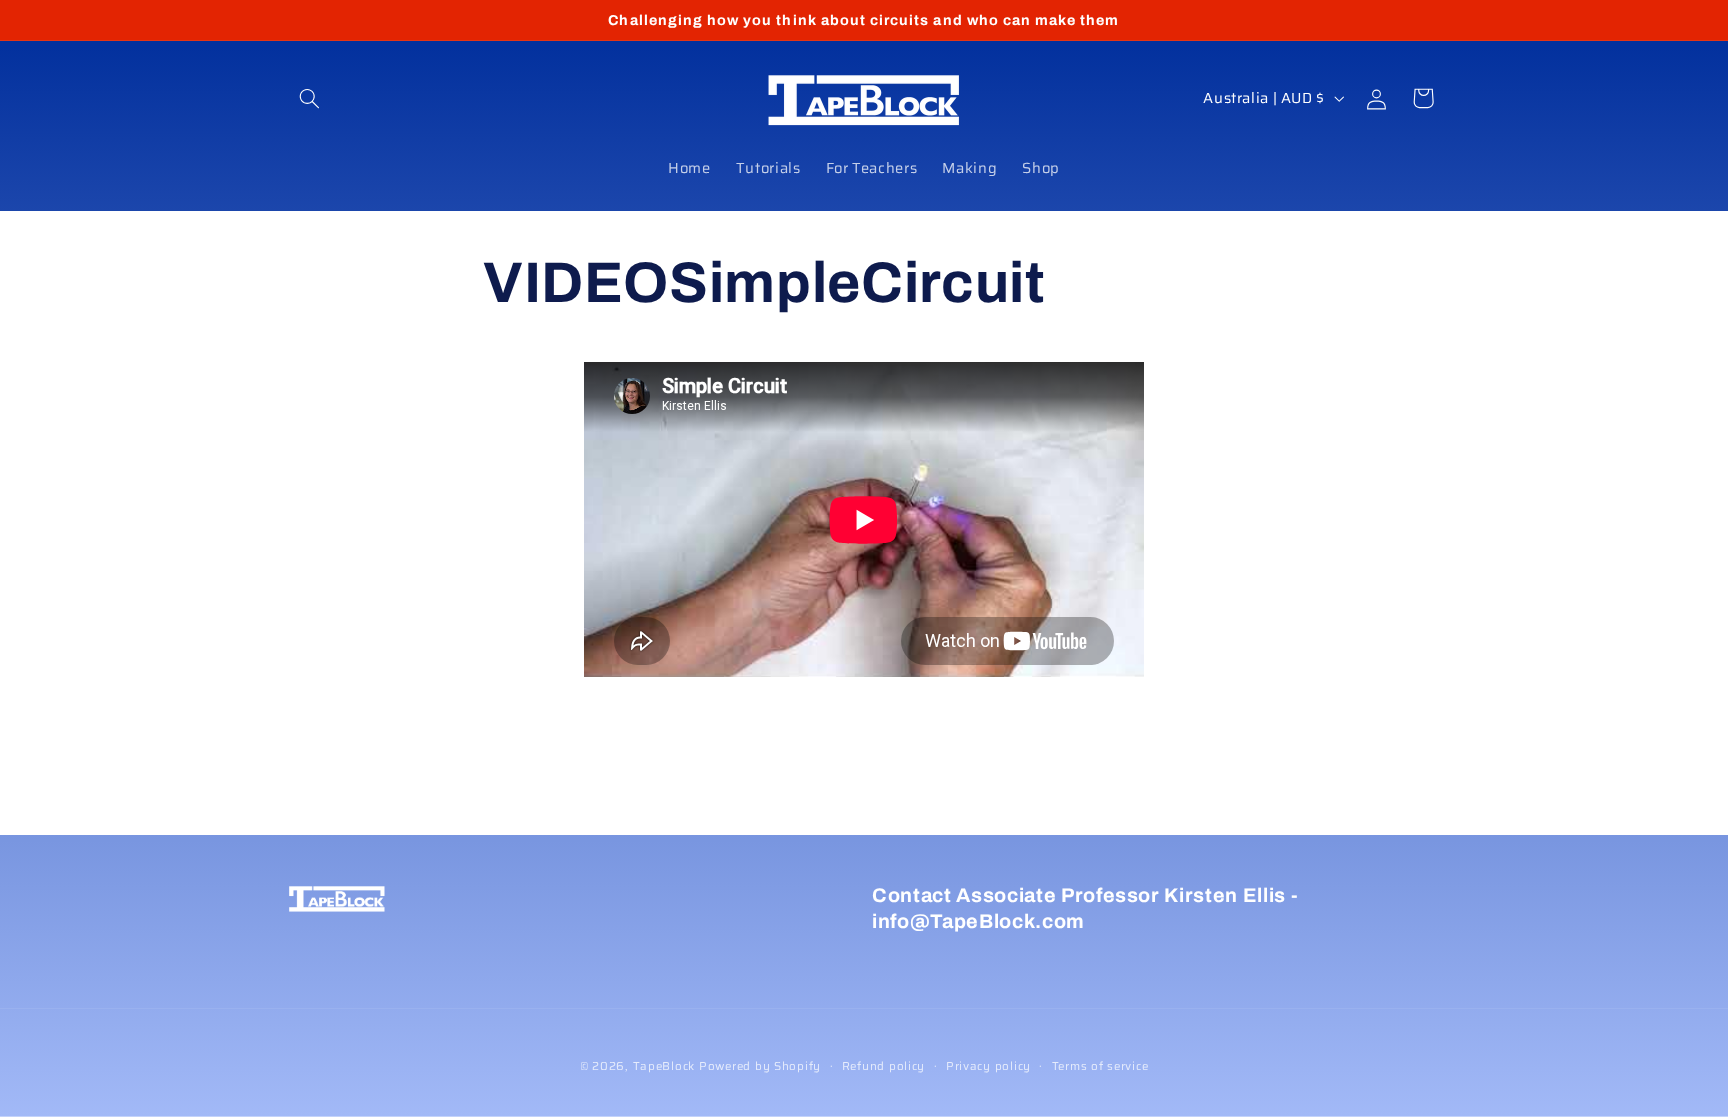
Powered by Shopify (760, 1066)
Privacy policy (988, 1066)
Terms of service (1100, 1066)
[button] (310, 98)
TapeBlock (664, 1066)
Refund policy (884, 1066)
